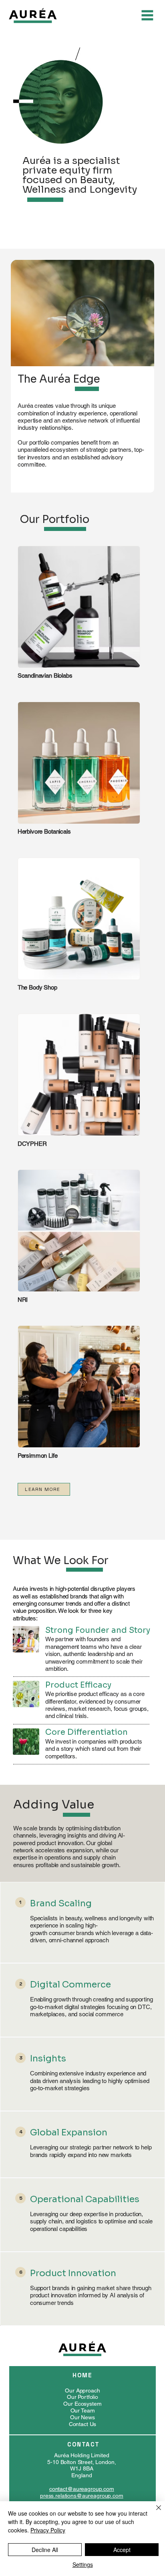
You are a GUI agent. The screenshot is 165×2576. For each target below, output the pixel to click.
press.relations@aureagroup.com (82, 2496)
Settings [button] (83, 2564)
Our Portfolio (82, 2397)
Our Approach (82, 2390)
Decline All (45, 2550)
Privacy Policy (48, 2530)
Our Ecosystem (82, 2404)
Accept (122, 2550)
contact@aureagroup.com (82, 2489)
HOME (82, 2375)
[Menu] (147, 15)
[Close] (154, 2512)
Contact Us (83, 2424)
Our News (82, 2417)
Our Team (83, 2410)
